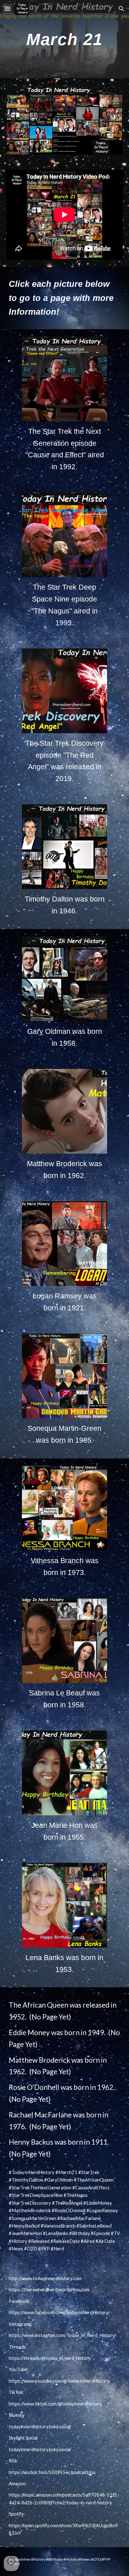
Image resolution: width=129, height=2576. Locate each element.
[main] (64, 39)
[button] (8, 9)
